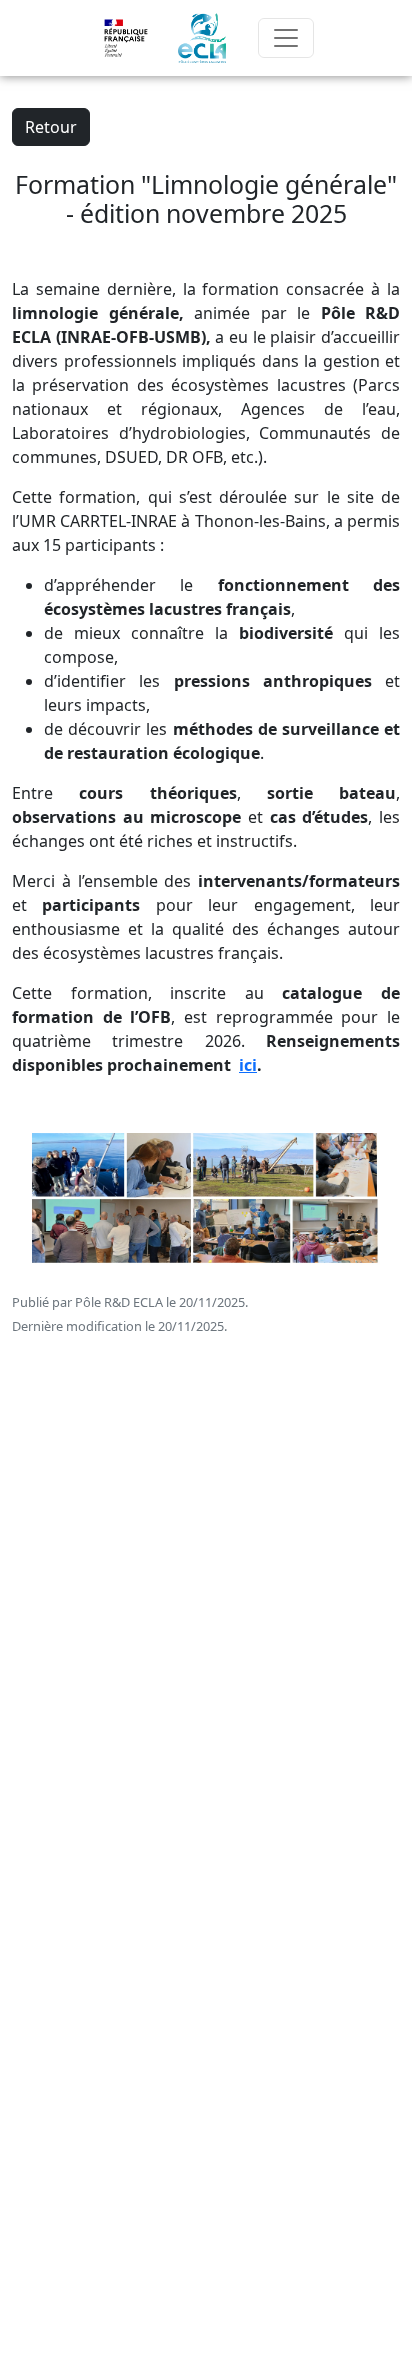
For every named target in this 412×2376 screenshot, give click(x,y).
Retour (51, 127)
